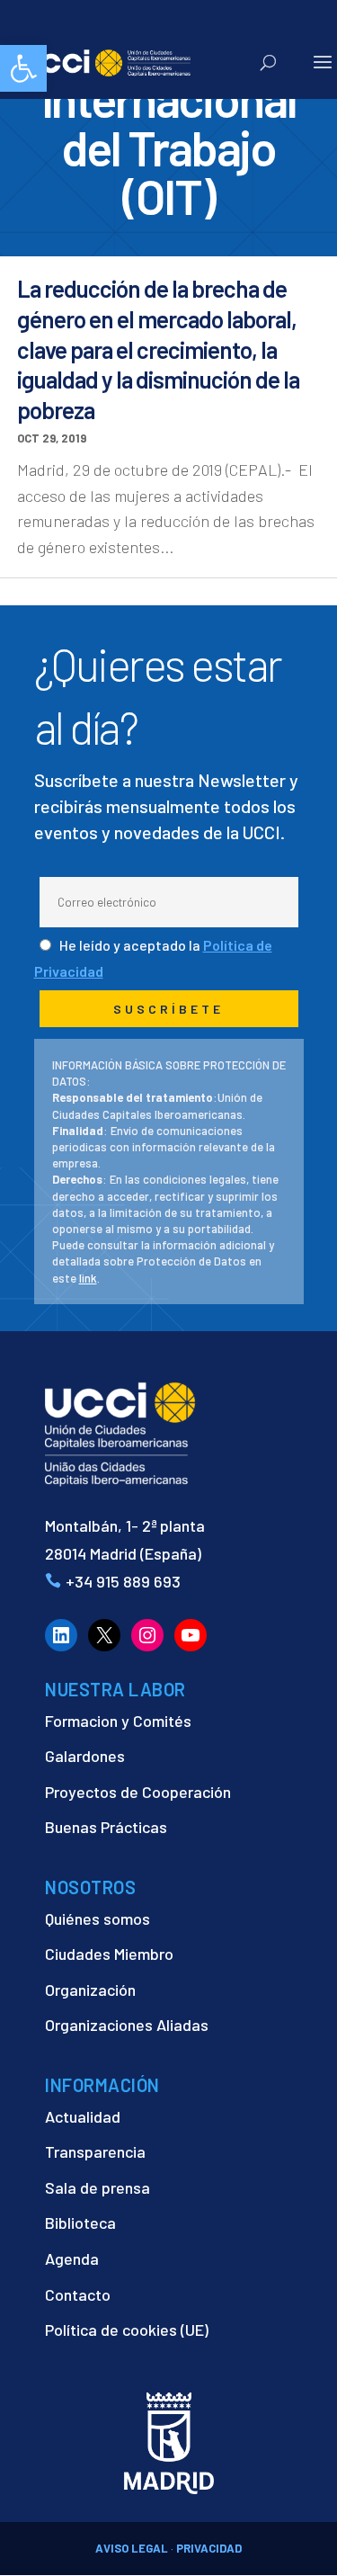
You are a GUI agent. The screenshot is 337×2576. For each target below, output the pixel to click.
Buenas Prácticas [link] (106, 1827)
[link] (23, 68)
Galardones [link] (85, 1756)
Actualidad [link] (83, 2116)
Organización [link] (90, 1990)
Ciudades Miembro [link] (109, 1954)
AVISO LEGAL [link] (132, 2548)
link (88, 1278)
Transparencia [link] (95, 2151)
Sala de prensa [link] (98, 2187)
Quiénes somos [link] (98, 1919)
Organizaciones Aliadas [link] (127, 2025)
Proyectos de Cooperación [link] (138, 1792)
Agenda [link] (72, 2258)
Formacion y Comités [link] (118, 1721)
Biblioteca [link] (80, 2223)
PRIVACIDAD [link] (209, 2548)
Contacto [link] (78, 2294)
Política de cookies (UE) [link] (127, 2330)
